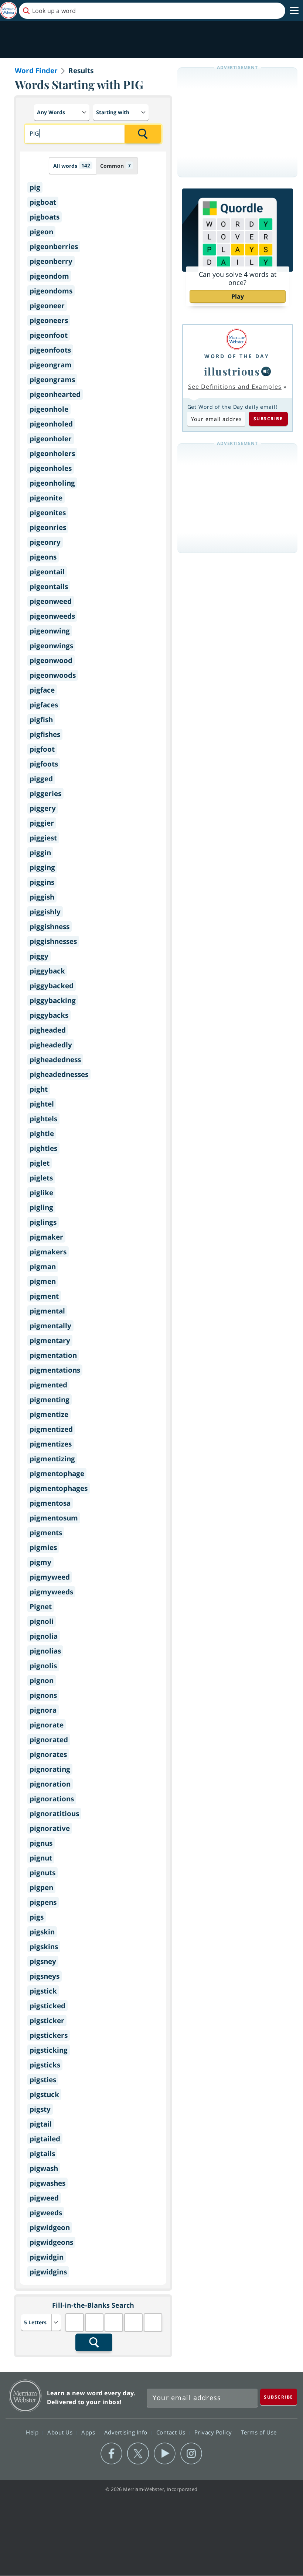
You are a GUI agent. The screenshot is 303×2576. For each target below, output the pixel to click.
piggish (42, 897)
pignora (43, 1710)
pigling (41, 1207)
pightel (42, 1104)
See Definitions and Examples (235, 387)
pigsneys (45, 1976)
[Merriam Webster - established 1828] (8, 11)
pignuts (42, 1873)
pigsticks (45, 2065)
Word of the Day (237, 356)
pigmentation (53, 1355)
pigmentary (50, 1340)
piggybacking (53, 1000)
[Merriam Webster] (237, 339)
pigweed (44, 2198)
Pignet (41, 1607)
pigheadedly (51, 1045)
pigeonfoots (50, 350)
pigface (42, 690)
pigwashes (47, 2183)
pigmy (40, 1562)
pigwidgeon (50, 2227)
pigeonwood (51, 660)
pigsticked (47, 2006)
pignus (41, 1843)
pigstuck (44, 2094)
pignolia (44, 1636)
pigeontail (47, 572)
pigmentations (55, 1370)
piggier (42, 823)
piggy (39, 956)
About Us (61, 2432)
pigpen (41, 1887)
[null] (266, 371)
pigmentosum (54, 1518)
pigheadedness (55, 1060)
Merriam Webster (25, 2396)
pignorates (48, 1754)
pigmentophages (59, 1488)
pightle (42, 1134)
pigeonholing (52, 483)
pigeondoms (51, 291)
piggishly (45, 912)
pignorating (50, 1769)
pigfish (41, 720)
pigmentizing (52, 1459)
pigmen (43, 1281)
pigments (46, 1533)
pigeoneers (49, 320)
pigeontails (49, 587)
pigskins (44, 1947)
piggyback (47, 971)
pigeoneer (47, 306)
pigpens (43, 1902)
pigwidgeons (51, 2242)
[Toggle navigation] (294, 11)
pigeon (41, 232)
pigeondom (49, 276)
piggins (42, 882)
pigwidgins (48, 2272)
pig (35, 187)
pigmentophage (57, 1474)
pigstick (43, 1991)
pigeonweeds (52, 616)
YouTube (165, 2454)
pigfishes (45, 734)
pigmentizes (51, 1444)
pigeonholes (51, 468)
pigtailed (45, 2139)
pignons (43, 1695)
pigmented (48, 1385)
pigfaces (44, 705)
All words (72, 166)
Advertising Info (127, 2432)
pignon (42, 1680)
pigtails (42, 2154)
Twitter (138, 2454)
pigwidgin (47, 2257)
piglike (41, 1193)
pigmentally (50, 1326)
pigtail (41, 2124)
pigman (43, 1267)
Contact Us (172, 2432)
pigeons (43, 557)
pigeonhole (49, 409)
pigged (41, 779)
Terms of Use (259, 2432)
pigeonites (48, 513)
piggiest (43, 838)
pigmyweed (50, 1577)
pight (39, 1089)
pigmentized (51, 1429)
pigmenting (50, 1400)
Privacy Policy (214, 2432)
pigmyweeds (51, 1592)
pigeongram (51, 365)
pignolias (45, 1651)
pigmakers (48, 1252)
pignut (41, 1858)
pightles (43, 1148)
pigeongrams (52, 380)
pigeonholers (52, 453)
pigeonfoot (49, 335)
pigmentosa (50, 1503)
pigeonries (48, 527)
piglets (41, 1178)
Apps (89, 2432)
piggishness (50, 927)
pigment (44, 1296)
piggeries (45, 793)
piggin (40, 853)
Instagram (191, 2454)
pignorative (50, 1828)
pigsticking (49, 2050)
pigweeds (46, 2213)
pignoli (42, 1621)
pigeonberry (51, 261)
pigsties (43, 2080)
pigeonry (45, 542)
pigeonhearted (55, 394)
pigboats (45, 217)
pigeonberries (54, 247)
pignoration (50, 1784)
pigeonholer (51, 439)
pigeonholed (51, 424)
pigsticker (47, 2021)
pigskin (42, 1932)
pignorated (49, 1740)
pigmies (43, 1547)
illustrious (232, 371)
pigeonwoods (53, 675)
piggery (43, 808)
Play (238, 296)
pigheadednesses (59, 1074)
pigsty (40, 2109)
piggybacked (52, 986)
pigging (42, 867)
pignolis (43, 1666)
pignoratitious (54, 1814)
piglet (40, 1163)
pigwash (44, 2168)
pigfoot (42, 749)
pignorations (52, 1799)
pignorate (47, 1725)
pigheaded (48, 1030)
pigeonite (46, 498)
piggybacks (49, 1015)
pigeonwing (50, 631)
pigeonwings (51, 646)
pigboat (43, 202)
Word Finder (36, 71)
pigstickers (49, 2035)
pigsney (43, 1961)
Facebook (111, 2454)
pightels (43, 1119)
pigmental (47, 1311)
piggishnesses (53, 941)
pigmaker (46, 1237)
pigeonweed (51, 601)
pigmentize (49, 1414)
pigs (37, 1917)
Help (33, 2432)
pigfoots (44, 764)
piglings (43, 1222)
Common (115, 166)
